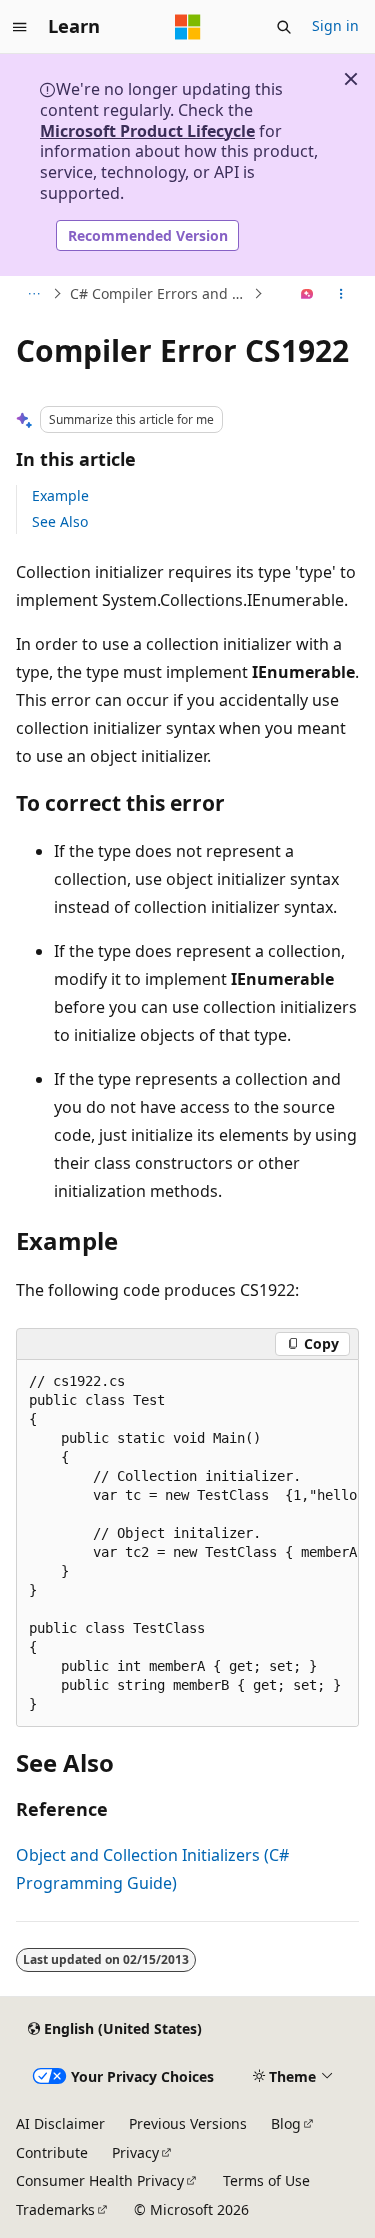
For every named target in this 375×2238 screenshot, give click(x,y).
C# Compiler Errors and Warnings (159, 293)
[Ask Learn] (307, 294)
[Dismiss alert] (351, 79)
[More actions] (341, 294)
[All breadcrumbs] (33, 294)
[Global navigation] (20, 27)
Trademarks (55, 2209)
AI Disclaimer (60, 2123)
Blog (286, 2123)
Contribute (52, 2152)
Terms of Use (266, 2180)
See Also (60, 521)
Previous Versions (188, 2123)
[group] (187, 1543)
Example (60, 495)
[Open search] (284, 27)
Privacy (135, 2152)
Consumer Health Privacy (100, 2180)
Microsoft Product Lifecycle (147, 131)
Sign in (335, 25)
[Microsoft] (188, 27)
